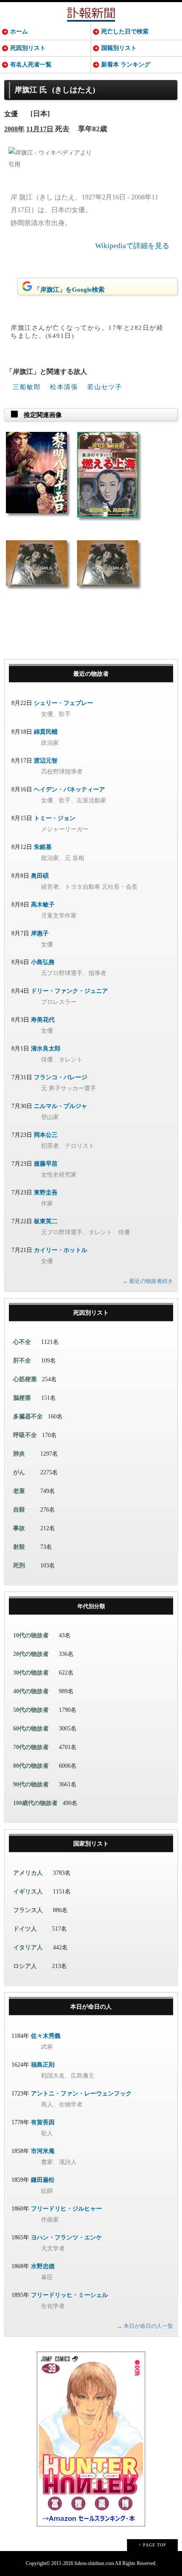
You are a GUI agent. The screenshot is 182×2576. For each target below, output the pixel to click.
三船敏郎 (27, 387)
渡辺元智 (46, 761)
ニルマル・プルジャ (61, 1106)
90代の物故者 (31, 1784)
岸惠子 (40, 933)
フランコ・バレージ (61, 1077)
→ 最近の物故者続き (148, 1281)
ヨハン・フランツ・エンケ (66, 2237)
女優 (11, 114)
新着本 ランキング (126, 65)
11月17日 (40, 129)
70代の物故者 (31, 1747)
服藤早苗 (46, 1164)
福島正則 (43, 2065)
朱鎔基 (43, 847)
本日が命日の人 (91, 2007)
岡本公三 (46, 1135)
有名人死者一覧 (31, 65)
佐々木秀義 (46, 2036)
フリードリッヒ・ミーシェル (69, 2295)
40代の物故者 (31, 1691)
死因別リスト (28, 48)
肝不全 (22, 1361)
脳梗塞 (22, 1398)
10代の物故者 (31, 1635)
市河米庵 (43, 2151)
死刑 (19, 1566)
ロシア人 (25, 1966)
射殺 (19, 1547)
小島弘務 (43, 962)
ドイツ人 (25, 1929)
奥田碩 (40, 876)
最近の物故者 (91, 674)
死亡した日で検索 (125, 32)
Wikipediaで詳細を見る (132, 246)
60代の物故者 (31, 1729)
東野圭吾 (46, 1193)
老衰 (19, 1491)
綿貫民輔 (46, 732)
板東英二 (46, 1221)
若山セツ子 (105, 387)
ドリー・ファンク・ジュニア (69, 991)
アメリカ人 (28, 1873)
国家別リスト (91, 1844)
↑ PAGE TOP (153, 2545)
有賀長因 (43, 2122)
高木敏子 (43, 905)
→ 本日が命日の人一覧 (145, 2326)
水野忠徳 (43, 2266)
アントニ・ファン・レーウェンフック (81, 2094)
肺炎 (19, 1454)
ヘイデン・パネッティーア (69, 789)
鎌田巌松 (43, 2180)
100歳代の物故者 (35, 1803)
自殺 (19, 1510)
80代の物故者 (31, 1766)
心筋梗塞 (25, 1379)
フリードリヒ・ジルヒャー (66, 2209)
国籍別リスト (119, 48)
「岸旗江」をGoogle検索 (69, 290)
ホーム (19, 32)
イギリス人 (28, 1892)
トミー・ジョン (55, 818)
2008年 (14, 129)
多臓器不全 (28, 1417)
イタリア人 (28, 1947)
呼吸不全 (25, 1435)
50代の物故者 (31, 1710)
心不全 (22, 1342)
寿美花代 (43, 1020)
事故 (19, 1528)
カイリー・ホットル (61, 1250)
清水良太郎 (46, 1049)
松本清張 (64, 387)
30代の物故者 (31, 1673)
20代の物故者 (31, 1654)
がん (19, 1472)
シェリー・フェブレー (63, 703)
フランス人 (28, 1910)
